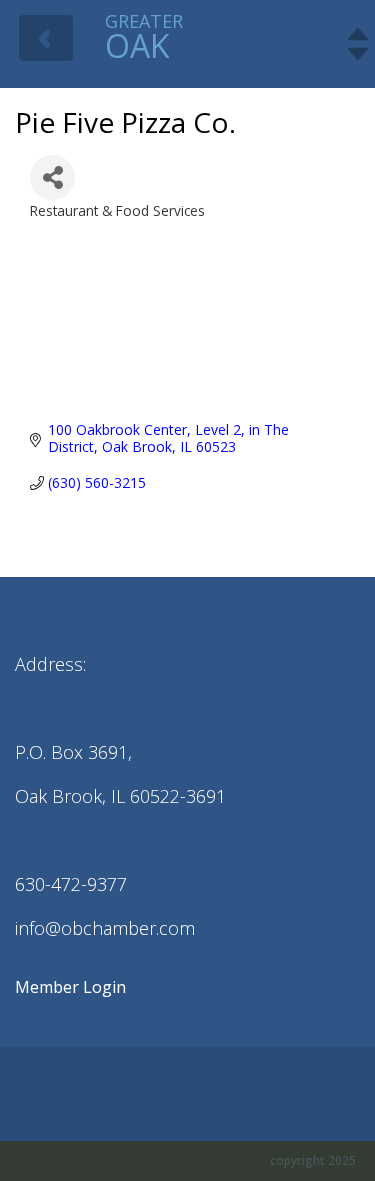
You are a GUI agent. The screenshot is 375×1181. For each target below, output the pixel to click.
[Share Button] (52, 177)
